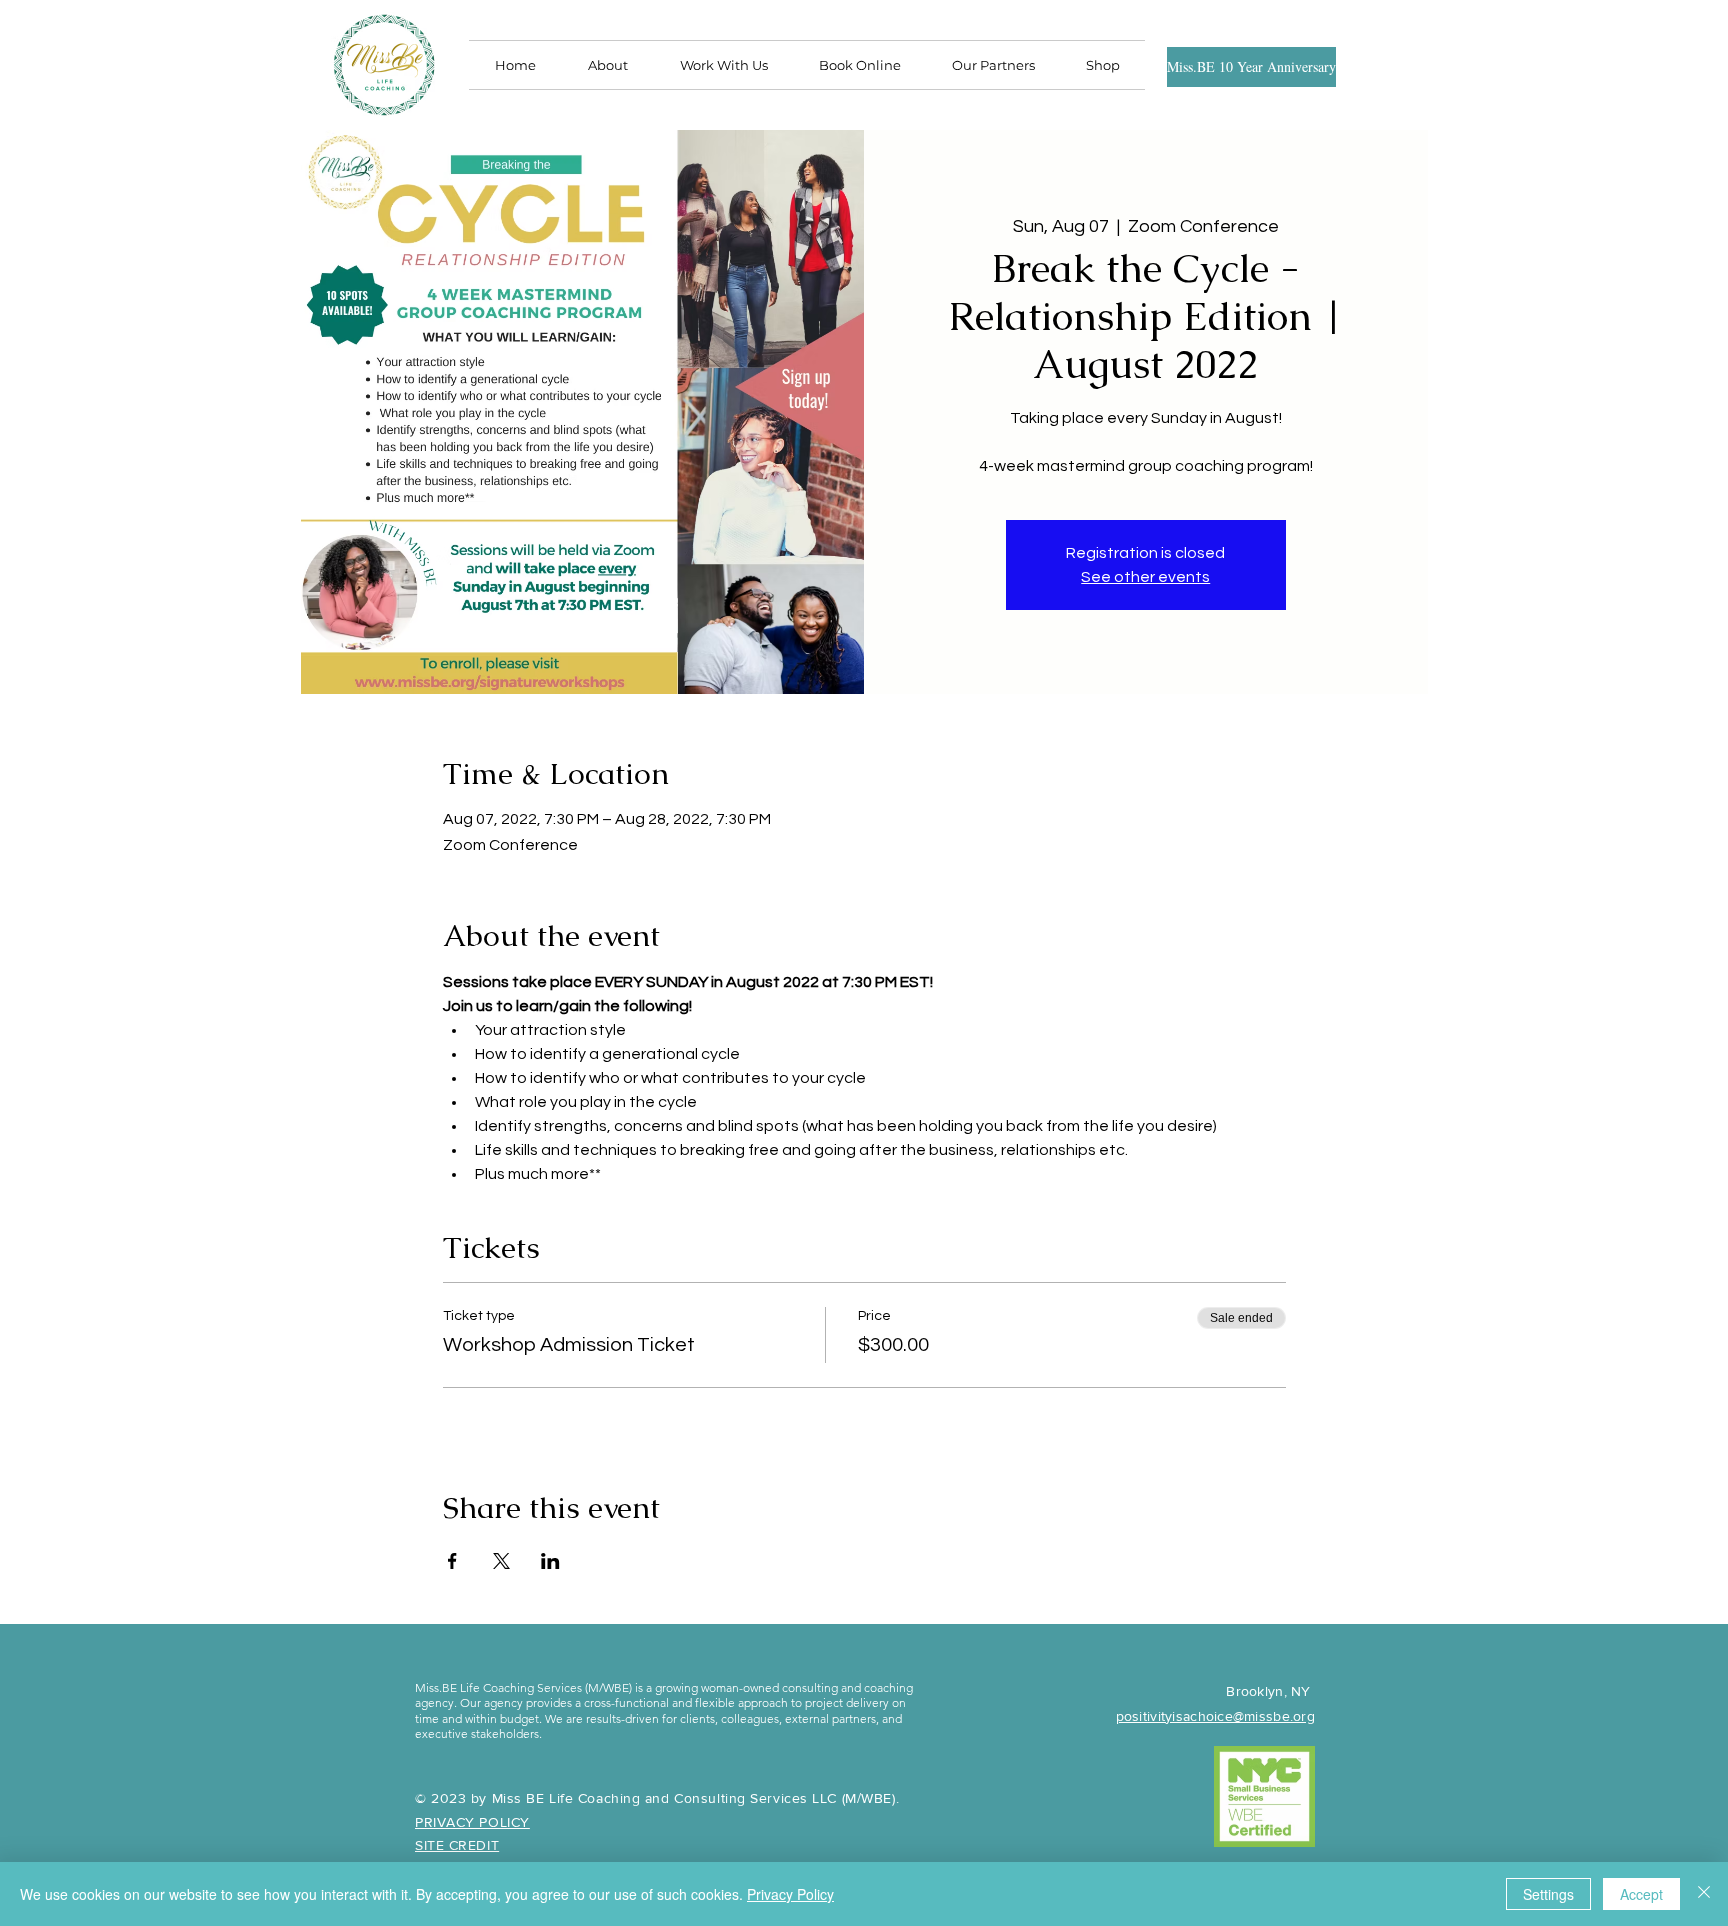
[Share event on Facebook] (452, 1561)
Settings (1548, 1894)
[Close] (1704, 1894)
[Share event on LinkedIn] (550, 1561)
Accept (1641, 1894)
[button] (993, 65)
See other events (1145, 577)
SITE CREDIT (457, 1845)
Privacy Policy (790, 1894)
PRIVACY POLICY (472, 1822)
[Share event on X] (501, 1561)
